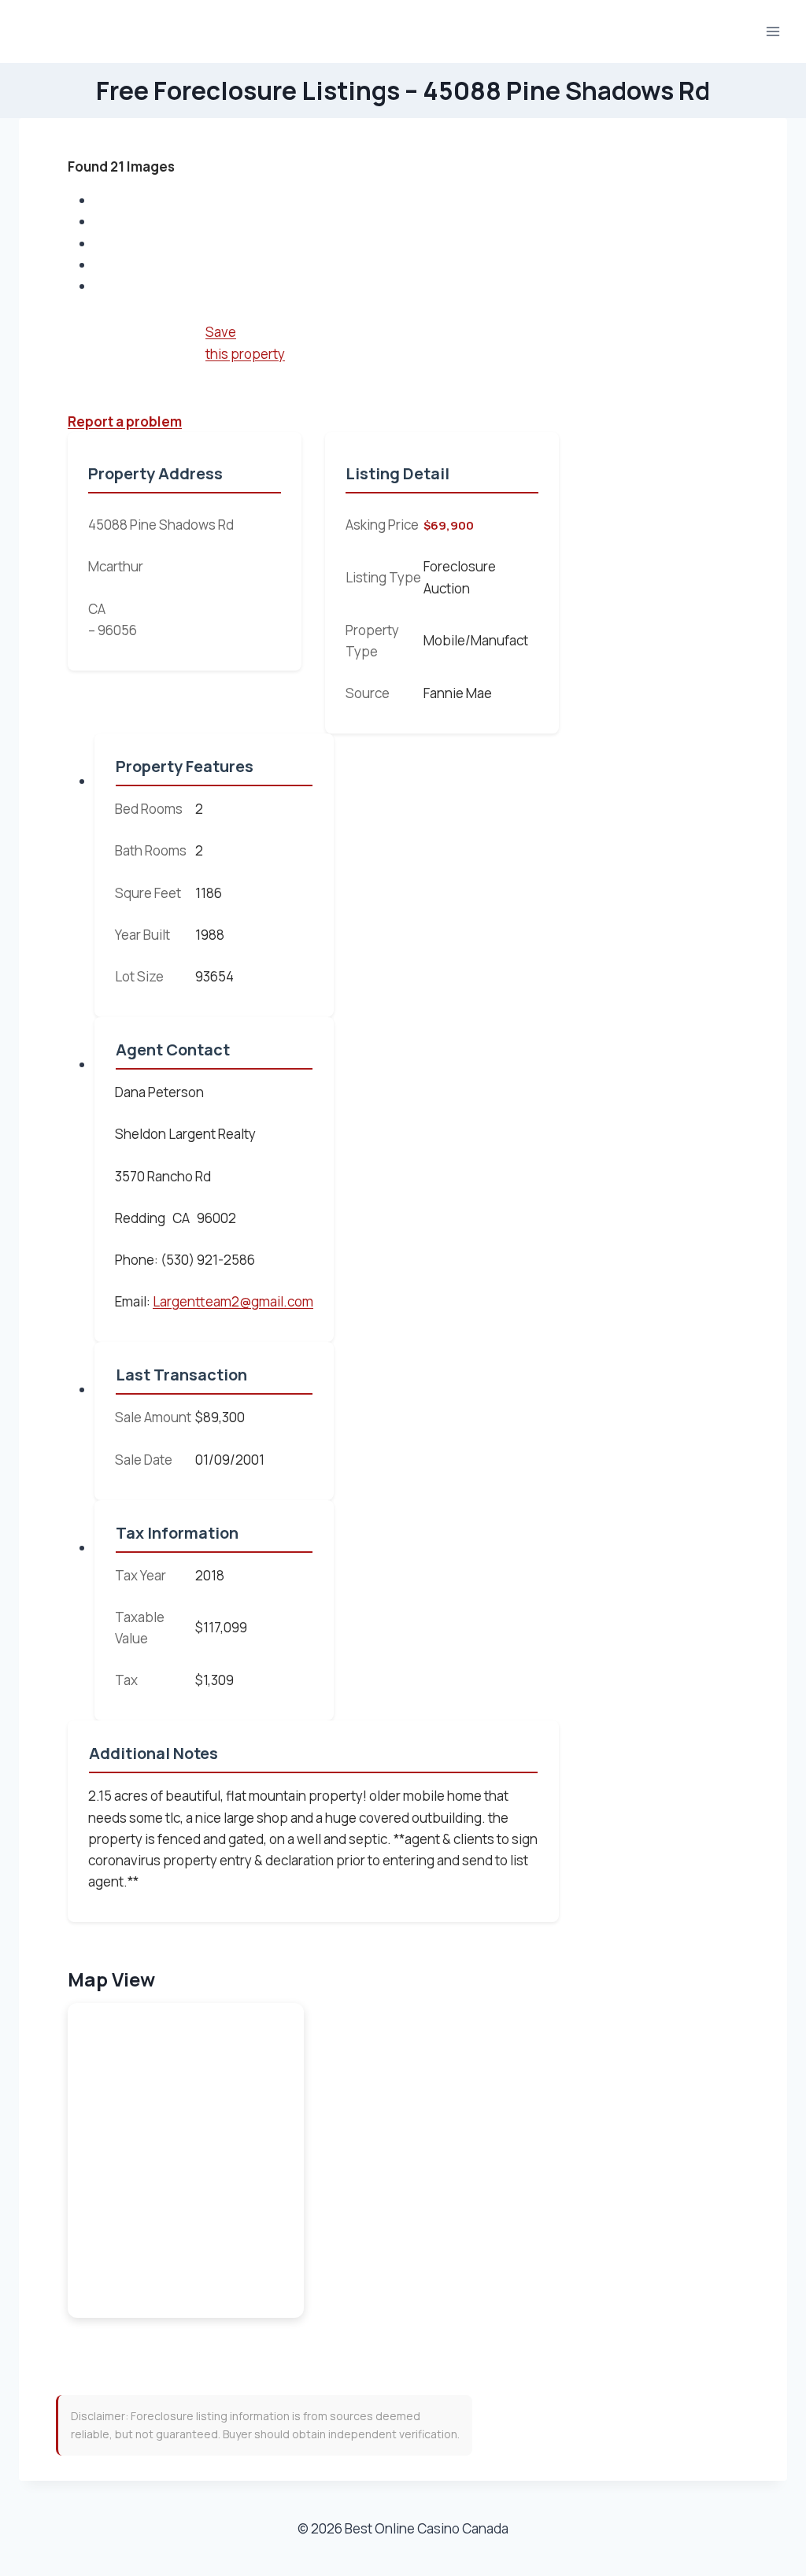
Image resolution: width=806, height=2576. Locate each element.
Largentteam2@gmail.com (233, 1301)
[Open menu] (773, 31)
